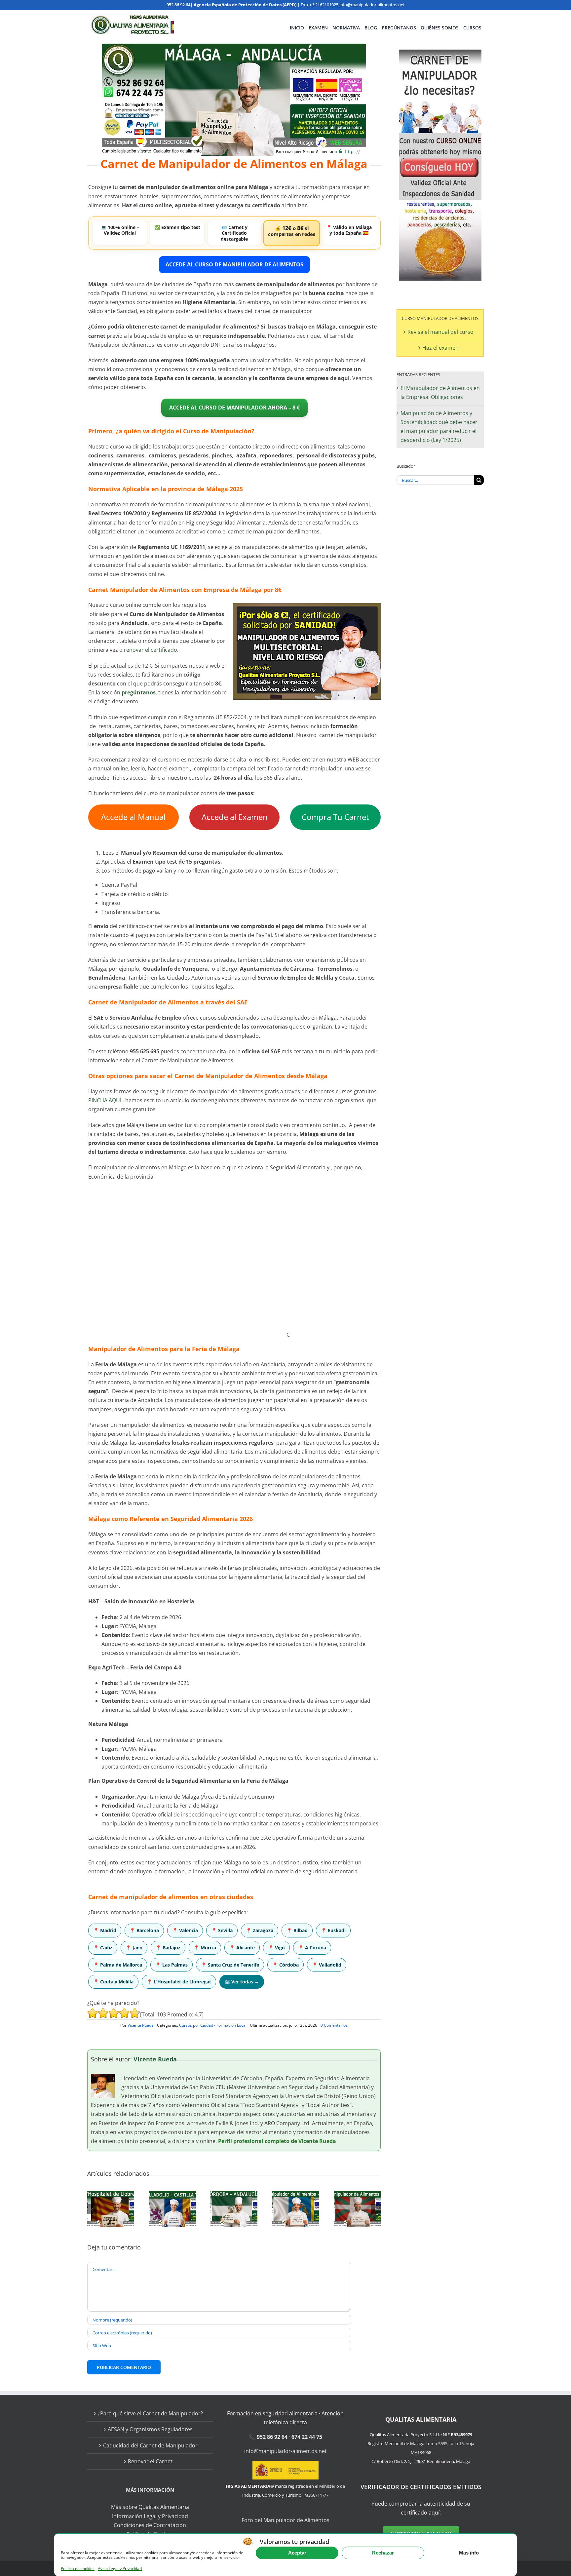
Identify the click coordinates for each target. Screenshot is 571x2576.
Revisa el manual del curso (440, 332)
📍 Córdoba (285, 1965)
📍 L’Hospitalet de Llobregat (179, 1982)
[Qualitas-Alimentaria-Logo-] (132, 18)
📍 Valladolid (327, 1965)
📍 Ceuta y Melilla (113, 1982)
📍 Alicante (242, 1948)
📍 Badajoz (168, 1948)
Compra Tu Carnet (335, 817)
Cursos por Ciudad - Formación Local (213, 2025)
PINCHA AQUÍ (105, 1100)
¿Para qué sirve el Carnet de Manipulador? (150, 2413)
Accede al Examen (235, 817)
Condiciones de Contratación (150, 2525)
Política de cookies (78, 2569)
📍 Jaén (134, 1948)
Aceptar (297, 2553)
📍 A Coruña (312, 1948)
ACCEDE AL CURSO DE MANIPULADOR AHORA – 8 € (234, 408)
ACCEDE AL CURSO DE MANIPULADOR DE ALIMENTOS (234, 264)
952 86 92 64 (178, 5)
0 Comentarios (334, 2025)
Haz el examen (440, 348)
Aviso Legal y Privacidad (120, 2569)
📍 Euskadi (333, 1930)
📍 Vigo (276, 1948)
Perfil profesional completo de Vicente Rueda (277, 2141)
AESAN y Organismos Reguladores (150, 2429)
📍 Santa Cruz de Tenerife (230, 1965)
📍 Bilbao (297, 1930)
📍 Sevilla (222, 1930)
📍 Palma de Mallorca (118, 1965)
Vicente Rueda (141, 2025)
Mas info (469, 2553)
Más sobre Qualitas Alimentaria (150, 2507)
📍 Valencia (185, 1930)
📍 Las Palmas (171, 1965)
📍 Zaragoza (260, 1930)
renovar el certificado (151, 650)
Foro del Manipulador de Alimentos (285, 2520)
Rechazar (383, 2553)
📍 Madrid (105, 1930)
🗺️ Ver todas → (242, 1982)
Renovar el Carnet (150, 2461)
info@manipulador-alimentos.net (372, 5)
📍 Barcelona (144, 1930)
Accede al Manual (133, 817)
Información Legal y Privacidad (150, 2516)
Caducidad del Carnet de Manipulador (150, 2445)
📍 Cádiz (103, 1948)
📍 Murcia (205, 1948)
